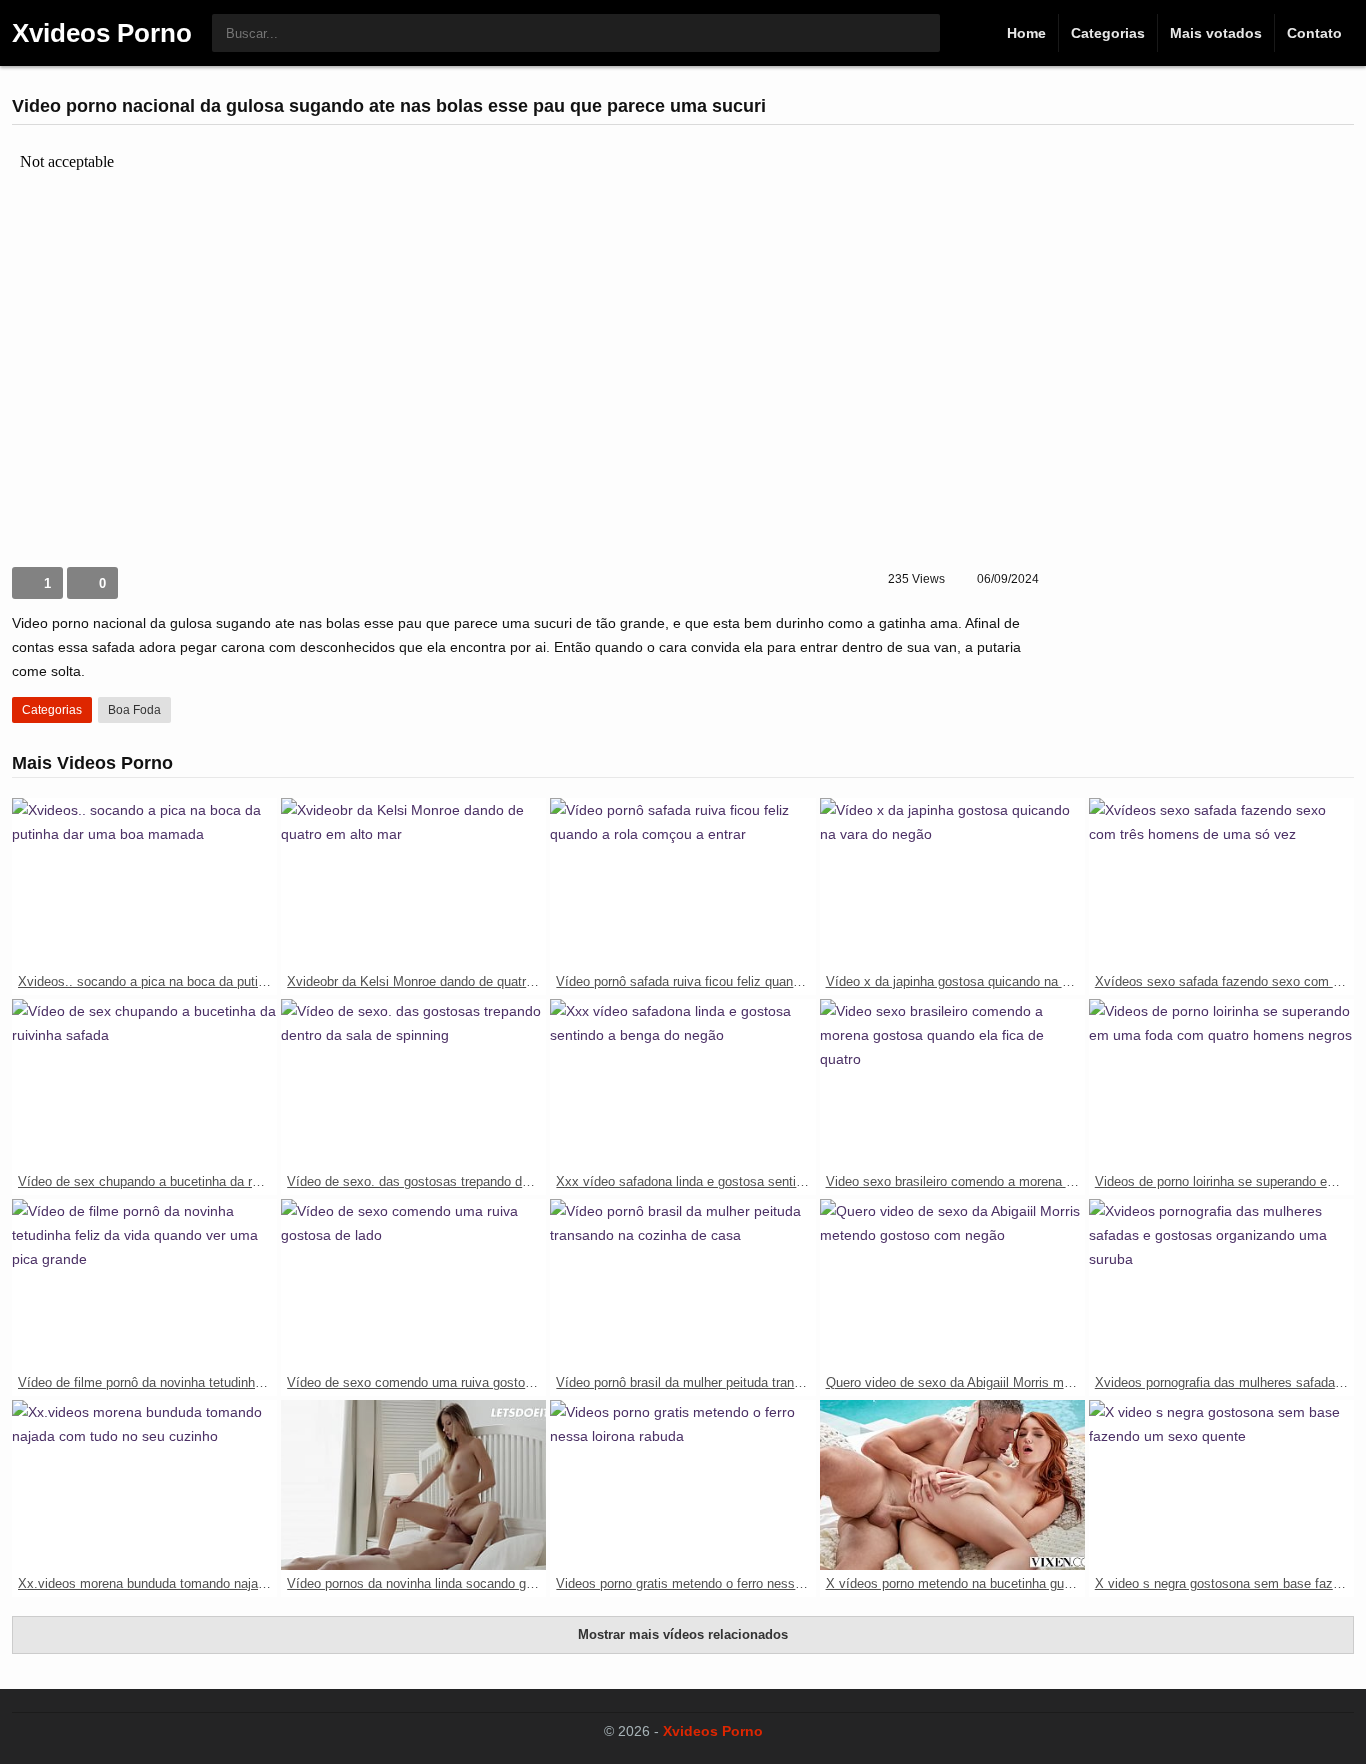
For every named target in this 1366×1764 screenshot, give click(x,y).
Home (1026, 33)
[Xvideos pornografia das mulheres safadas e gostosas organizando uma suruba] (1221, 1284)
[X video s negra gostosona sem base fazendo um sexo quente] (1221, 1485)
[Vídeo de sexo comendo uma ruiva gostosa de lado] (413, 1284)
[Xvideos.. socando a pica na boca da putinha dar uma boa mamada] (144, 883)
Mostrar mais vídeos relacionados (683, 1634)
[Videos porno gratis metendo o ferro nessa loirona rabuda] (682, 1485)
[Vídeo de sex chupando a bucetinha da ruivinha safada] (144, 1084)
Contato (1314, 33)
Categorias (1108, 33)
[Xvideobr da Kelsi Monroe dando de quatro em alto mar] (413, 883)
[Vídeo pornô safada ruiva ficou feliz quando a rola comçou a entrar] (682, 883)
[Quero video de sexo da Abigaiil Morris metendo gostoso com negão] (952, 1284)
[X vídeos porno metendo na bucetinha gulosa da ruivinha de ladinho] (952, 1485)
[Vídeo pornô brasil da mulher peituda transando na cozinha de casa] (682, 1284)
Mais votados (1216, 33)
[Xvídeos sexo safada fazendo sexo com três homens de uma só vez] (1221, 883)
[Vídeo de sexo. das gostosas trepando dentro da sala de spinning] (413, 1084)
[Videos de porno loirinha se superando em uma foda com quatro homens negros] (1221, 1084)
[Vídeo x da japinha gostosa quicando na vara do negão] (952, 883)
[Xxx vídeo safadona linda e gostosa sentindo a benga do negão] (682, 1084)
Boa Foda (134, 710)
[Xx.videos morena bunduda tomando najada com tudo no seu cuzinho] (144, 1485)
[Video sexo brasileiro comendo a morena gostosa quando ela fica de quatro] (952, 1084)
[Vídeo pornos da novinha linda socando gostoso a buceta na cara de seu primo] (413, 1485)
